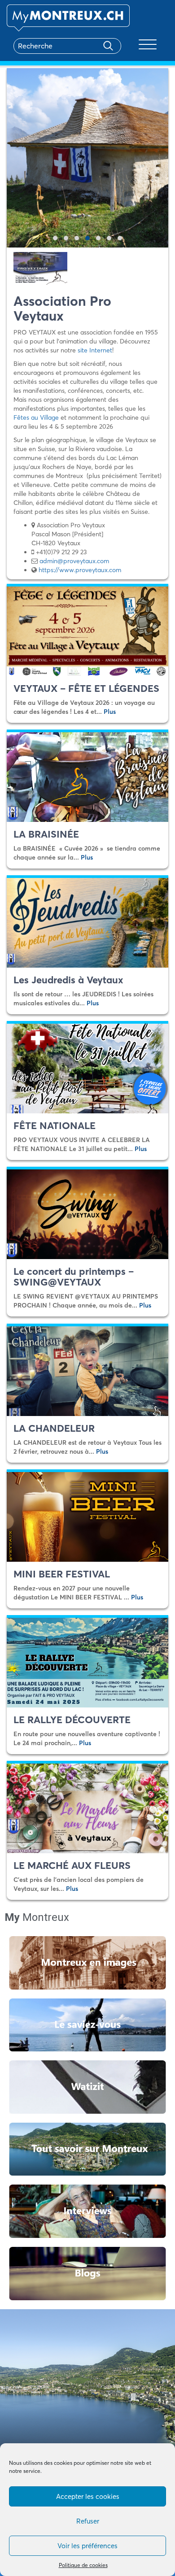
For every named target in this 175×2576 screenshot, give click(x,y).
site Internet (95, 350)
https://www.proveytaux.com (80, 570)
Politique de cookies (83, 2565)
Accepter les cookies (88, 2496)
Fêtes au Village (36, 417)
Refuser (88, 2521)
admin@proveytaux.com (74, 561)
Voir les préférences (87, 2546)
